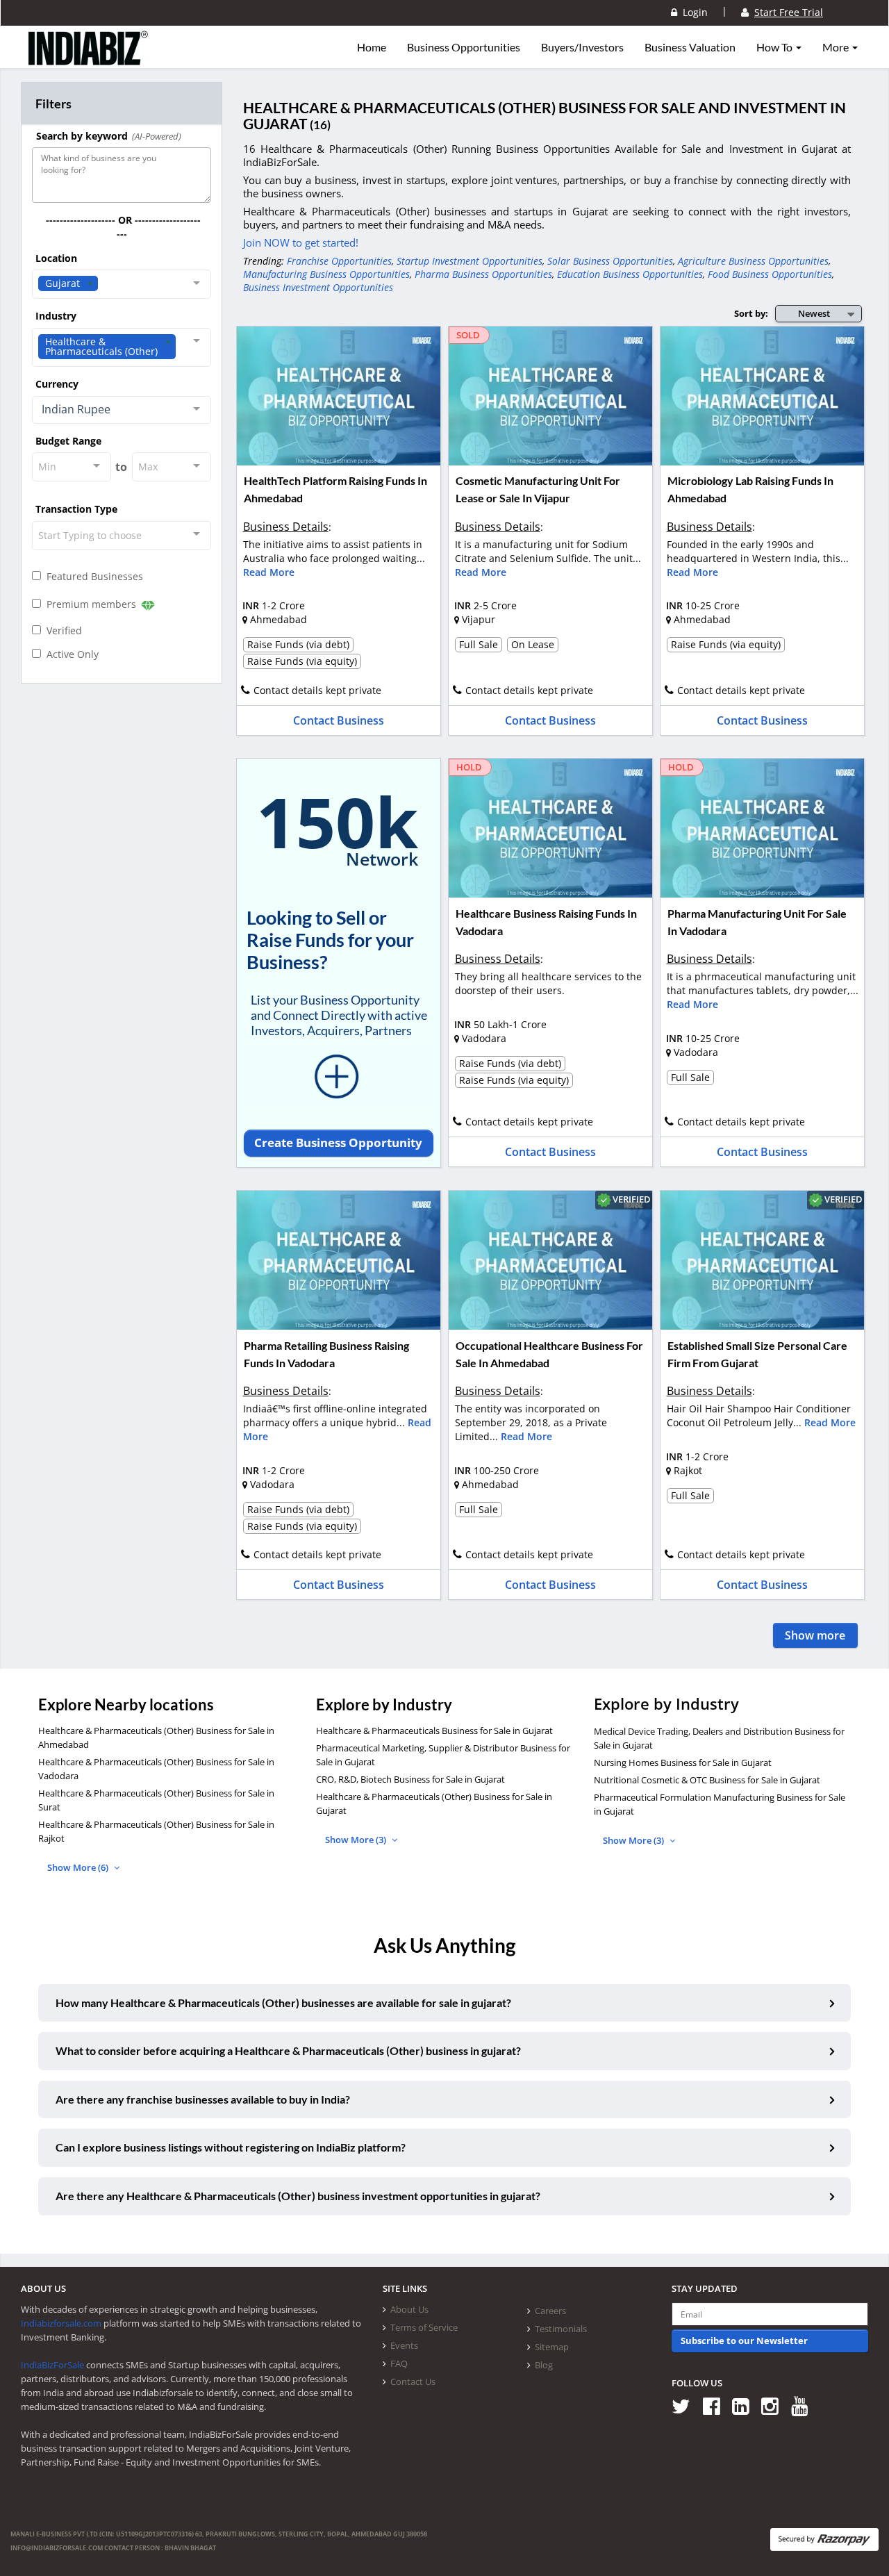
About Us (409, 2309)
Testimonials (561, 2329)
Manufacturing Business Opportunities (326, 274)
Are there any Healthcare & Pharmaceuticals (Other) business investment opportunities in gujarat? (298, 2196)
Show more (815, 1635)
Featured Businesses (92, 576)
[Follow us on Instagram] (775, 2405)
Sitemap (552, 2347)
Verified (61, 630)
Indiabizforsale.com (61, 2323)
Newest (814, 313)
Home (372, 47)
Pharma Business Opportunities (483, 274)
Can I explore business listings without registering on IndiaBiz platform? (231, 2147)
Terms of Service (424, 2327)
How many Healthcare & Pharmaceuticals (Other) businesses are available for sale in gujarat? (283, 2003)
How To (775, 47)
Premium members (90, 604)
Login (692, 12)
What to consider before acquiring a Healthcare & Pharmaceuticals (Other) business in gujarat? (288, 2050)
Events (404, 2345)
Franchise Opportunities (339, 261)
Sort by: (751, 313)
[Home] (89, 59)
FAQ (399, 2363)
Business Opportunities (464, 47)
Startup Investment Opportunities (470, 261)
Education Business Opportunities (630, 274)
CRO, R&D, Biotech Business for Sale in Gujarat (410, 1779)
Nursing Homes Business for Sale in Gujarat (683, 1762)
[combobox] (122, 284)
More (837, 47)
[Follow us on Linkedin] (746, 2405)
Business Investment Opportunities (318, 287)
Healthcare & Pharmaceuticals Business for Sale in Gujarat (434, 1731)
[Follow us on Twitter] (686, 2405)
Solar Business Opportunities (610, 261)
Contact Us (413, 2381)
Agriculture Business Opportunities (753, 261)
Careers (550, 2311)
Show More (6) (79, 1867)
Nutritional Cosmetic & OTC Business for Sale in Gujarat (707, 1780)
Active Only (70, 654)
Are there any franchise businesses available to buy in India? (203, 2099)
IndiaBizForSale (52, 2365)
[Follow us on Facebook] (716, 2405)
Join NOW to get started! (301, 242)
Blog (544, 2365)
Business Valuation (690, 47)
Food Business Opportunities (770, 274)
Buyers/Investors (582, 47)
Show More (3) (357, 1840)
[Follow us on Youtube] (805, 2405)
